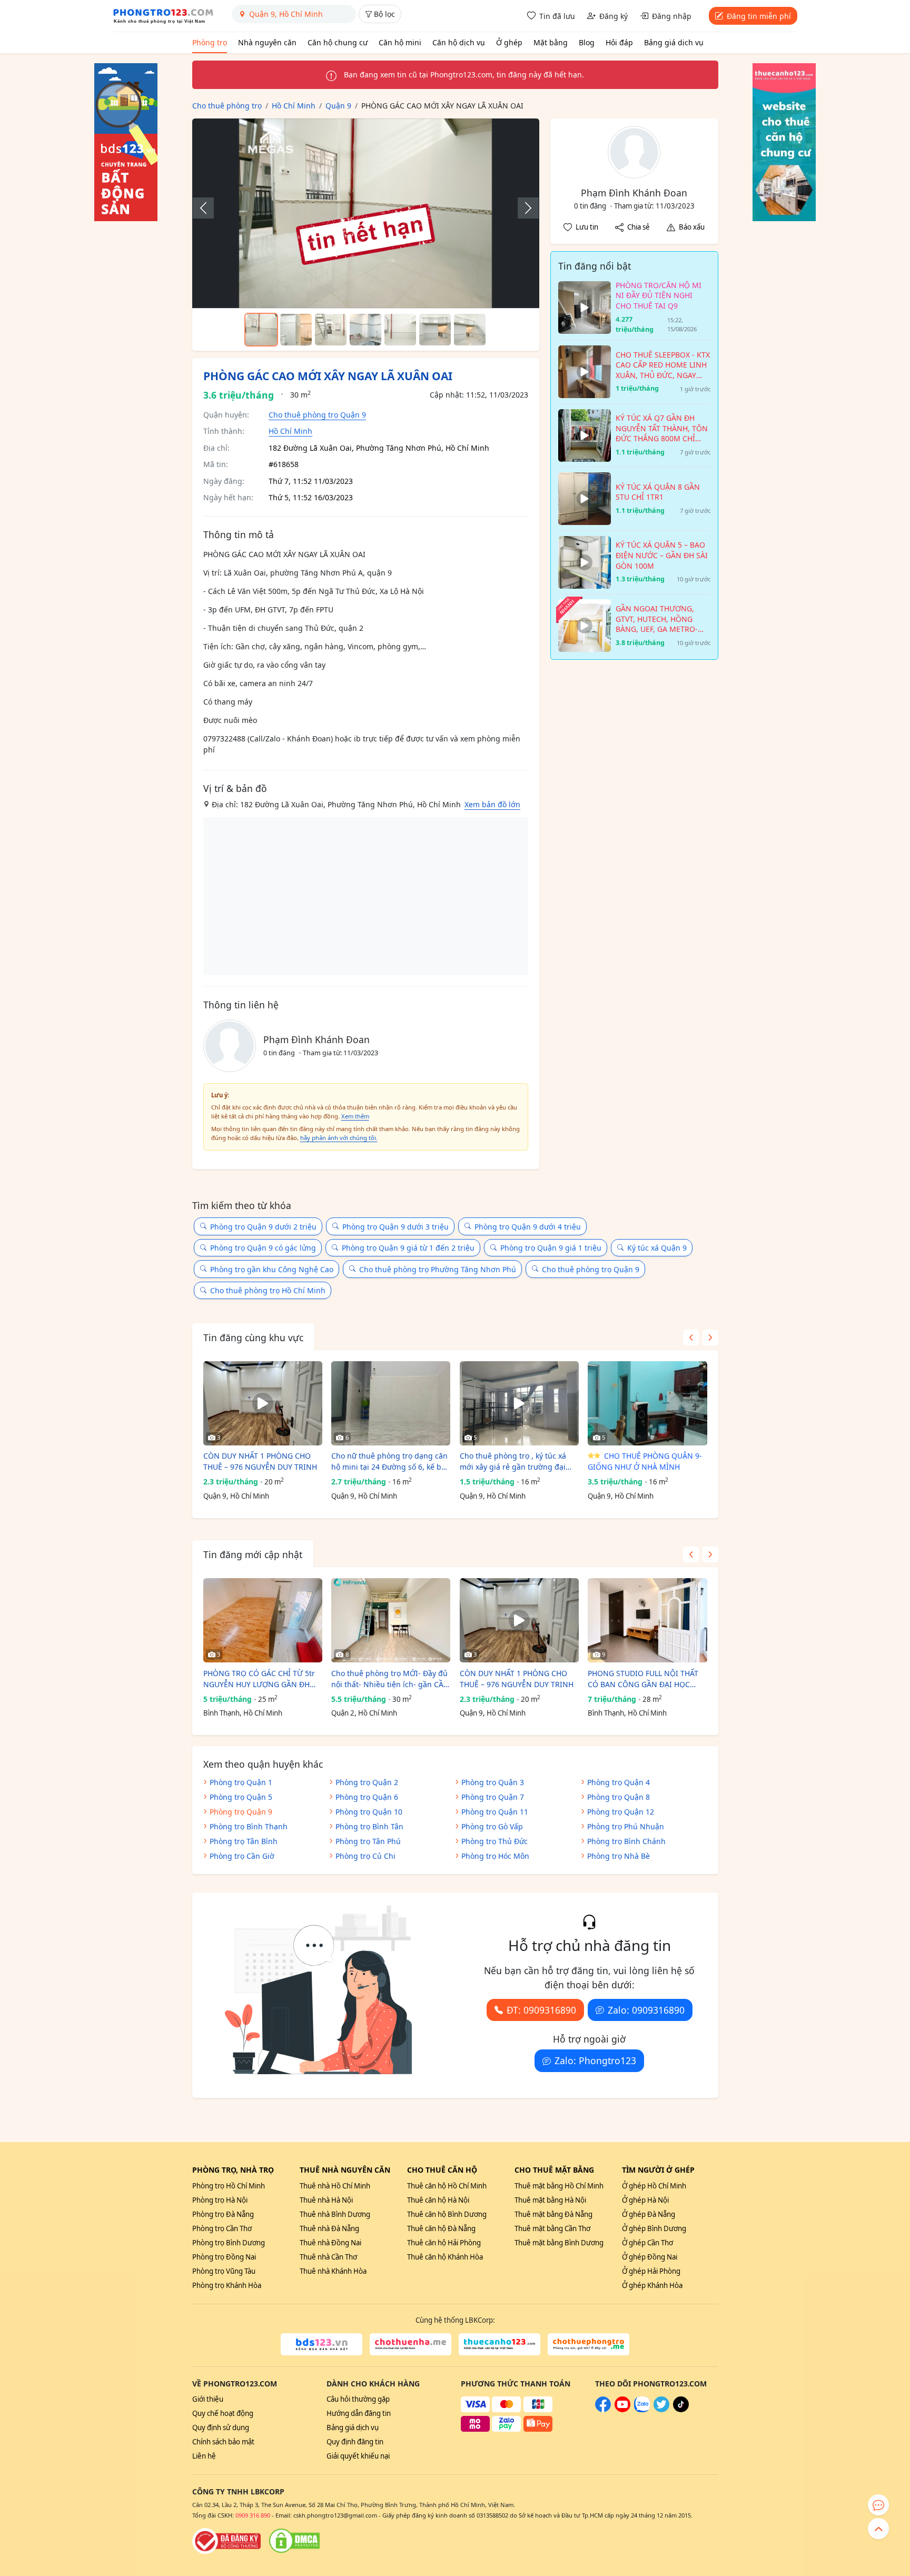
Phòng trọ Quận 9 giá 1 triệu (551, 1248)
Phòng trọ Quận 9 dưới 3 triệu (395, 1227)
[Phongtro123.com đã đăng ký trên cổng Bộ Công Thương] (226, 2541)
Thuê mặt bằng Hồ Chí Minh (559, 2186)
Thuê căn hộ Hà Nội (438, 2200)
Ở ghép (509, 42)
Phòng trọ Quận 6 (367, 1797)
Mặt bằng (551, 42)
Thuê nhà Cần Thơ (328, 2257)
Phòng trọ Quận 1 (241, 1782)
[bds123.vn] (322, 2344)
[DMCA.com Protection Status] (294, 2541)
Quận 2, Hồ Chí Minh (364, 1713)
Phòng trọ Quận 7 (493, 1797)
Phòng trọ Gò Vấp (492, 1826)
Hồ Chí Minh (290, 431)
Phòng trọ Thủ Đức (494, 1841)
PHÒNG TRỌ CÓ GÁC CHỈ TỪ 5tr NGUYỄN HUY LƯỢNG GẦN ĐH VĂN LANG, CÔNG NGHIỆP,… (259, 1679)
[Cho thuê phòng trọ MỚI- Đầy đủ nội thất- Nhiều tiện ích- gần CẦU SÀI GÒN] (391, 1620)
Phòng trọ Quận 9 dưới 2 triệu (263, 1227)
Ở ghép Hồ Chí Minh (654, 2186)
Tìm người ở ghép (658, 2170)
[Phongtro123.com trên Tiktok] (681, 2410)
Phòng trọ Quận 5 (241, 1797)
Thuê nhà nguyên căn (345, 2170)
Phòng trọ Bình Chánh (626, 1841)
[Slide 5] (400, 330)
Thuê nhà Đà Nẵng (329, 2228)
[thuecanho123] (499, 2344)
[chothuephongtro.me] (588, 2344)
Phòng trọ (210, 42)
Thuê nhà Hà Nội (326, 2200)
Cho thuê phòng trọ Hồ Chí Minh (268, 1290)
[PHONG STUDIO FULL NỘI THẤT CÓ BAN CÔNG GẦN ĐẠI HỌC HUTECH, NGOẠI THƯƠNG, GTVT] (647, 1620)
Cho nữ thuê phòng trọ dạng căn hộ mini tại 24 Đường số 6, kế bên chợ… (391, 1462)
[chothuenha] (411, 2344)
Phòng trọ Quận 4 (619, 1782)
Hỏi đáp (619, 42)
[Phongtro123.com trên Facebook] (603, 2410)
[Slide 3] (331, 330)
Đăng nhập (672, 16)
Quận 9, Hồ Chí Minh (236, 1496)
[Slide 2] (296, 330)
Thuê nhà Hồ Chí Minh (335, 2186)
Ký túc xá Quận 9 (657, 1248)
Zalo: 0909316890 (646, 2010)
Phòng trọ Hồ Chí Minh (229, 2186)
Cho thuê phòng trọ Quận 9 (317, 415)
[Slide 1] (261, 330)
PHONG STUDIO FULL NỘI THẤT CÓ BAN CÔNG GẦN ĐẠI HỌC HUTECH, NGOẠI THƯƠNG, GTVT (645, 1679)
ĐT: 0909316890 (541, 2010)
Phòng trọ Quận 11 (495, 1812)
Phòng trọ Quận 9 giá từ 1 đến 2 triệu (408, 1248)
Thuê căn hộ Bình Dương (447, 2214)
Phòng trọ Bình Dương (229, 2243)
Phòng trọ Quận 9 (241, 1812)
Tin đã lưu (557, 16)
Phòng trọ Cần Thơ (222, 2228)
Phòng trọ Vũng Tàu (224, 2271)
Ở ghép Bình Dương (654, 2228)
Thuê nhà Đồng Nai (330, 2243)
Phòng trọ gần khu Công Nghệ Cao (272, 1269)
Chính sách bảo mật (223, 2442)
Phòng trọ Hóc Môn (495, 1856)
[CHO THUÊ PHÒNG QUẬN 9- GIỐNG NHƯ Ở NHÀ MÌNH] (647, 1403)
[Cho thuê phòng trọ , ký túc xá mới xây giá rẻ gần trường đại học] (519, 1403)
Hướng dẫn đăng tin (359, 2413)
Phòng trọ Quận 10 (369, 1812)
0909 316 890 (253, 2515)
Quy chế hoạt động (223, 2413)
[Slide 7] (470, 330)
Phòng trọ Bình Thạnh (249, 1826)
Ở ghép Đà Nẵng (649, 2214)
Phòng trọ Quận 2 (367, 1782)
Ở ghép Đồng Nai (650, 2257)
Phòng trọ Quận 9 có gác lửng (263, 1248)
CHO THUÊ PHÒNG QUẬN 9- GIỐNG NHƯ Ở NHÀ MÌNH (645, 1461)
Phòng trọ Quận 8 (619, 1797)
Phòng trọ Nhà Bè (619, 1856)
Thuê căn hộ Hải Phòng (444, 2243)
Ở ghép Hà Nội (645, 2200)
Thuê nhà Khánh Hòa (333, 2271)
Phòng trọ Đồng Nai (224, 2257)
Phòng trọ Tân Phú (368, 1841)
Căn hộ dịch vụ (459, 42)
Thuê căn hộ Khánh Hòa (445, 2257)
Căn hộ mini (400, 42)
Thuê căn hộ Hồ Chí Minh (447, 2186)
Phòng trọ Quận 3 (493, 1782)
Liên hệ (204, 2456)
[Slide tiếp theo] (523, 208)
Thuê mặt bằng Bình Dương (559, 2243)
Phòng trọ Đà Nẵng (223, 2214)
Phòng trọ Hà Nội (220, 2200)
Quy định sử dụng (221, 2428)
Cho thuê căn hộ (442, 2170)
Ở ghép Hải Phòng (651, 2271)
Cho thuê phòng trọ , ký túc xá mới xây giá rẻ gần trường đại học (513, 1462)
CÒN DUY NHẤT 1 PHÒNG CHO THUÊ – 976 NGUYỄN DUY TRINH (260, 1461)
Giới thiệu (208, 2399)
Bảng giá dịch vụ (674, 42)
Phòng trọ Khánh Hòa (227, 2285)
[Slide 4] (365, 330)
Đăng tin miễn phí (759, 16)
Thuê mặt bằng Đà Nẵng (553, 2214)
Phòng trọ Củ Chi (365, 1856)
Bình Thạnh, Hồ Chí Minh (243, 1713)
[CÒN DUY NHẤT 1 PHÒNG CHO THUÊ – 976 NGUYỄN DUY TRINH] (263, 1403)
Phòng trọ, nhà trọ (233, 2170)
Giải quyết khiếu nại (358, 2456)
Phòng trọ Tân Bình (244, 1841)
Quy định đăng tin (355, 2442)
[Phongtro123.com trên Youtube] (622, 2410)
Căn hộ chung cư (338, 42)
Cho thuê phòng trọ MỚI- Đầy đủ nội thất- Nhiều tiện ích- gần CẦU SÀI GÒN (390, 1679)
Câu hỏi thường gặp (358, 2399)
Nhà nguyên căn (267, 42)
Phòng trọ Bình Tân (369, 1826)
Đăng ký (614, 16)
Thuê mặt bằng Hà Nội (550, 2200)
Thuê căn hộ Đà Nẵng (441, 2228)
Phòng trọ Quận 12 (621, 1812)
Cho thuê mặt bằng (554, 2170)
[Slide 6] (435, 330)
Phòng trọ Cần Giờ (242, 1856)
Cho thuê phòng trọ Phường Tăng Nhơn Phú (438, 1269)
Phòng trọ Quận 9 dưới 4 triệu (528, 1227)
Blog (587, 42)
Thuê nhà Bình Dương (335, 2214)
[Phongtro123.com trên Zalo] (642, 2410)
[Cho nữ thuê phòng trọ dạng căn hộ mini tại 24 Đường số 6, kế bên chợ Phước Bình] (391, 1403)
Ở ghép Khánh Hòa (652, 2285)
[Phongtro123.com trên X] (661, 2410)
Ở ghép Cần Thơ (647, 2243)
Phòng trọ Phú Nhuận (626, 1826)
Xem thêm (355, 1116)
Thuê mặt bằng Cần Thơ (552, 2228)
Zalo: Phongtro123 (595, 2060)
